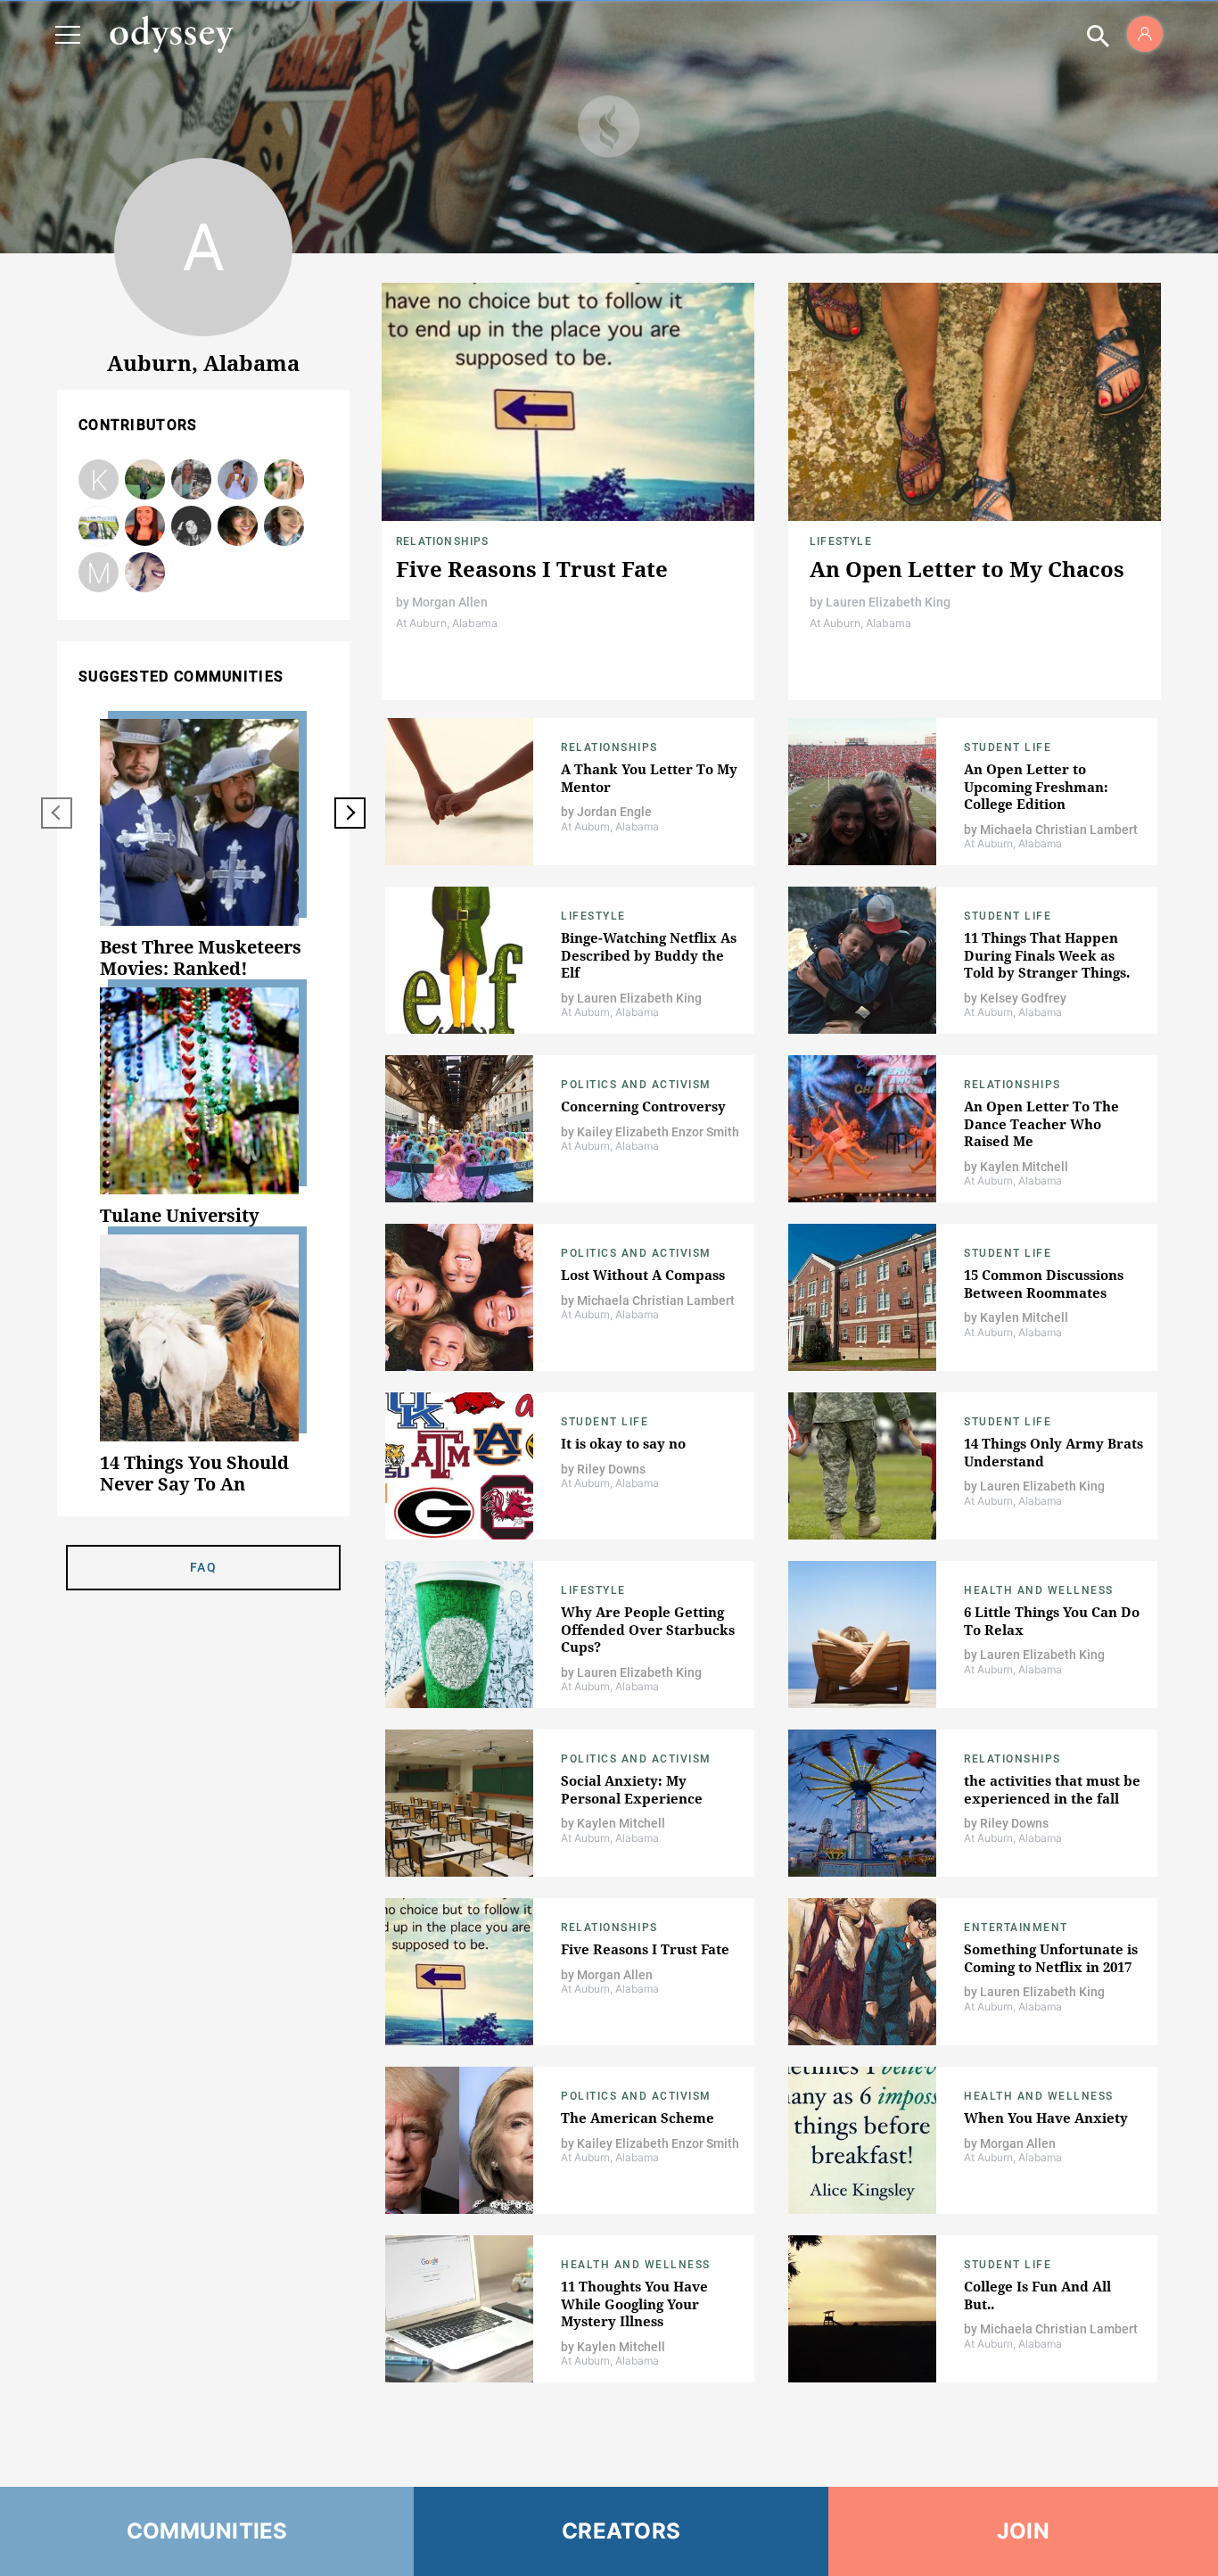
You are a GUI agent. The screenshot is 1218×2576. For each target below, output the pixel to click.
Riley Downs (238, 480)
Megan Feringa (99, 573)
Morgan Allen (284, 527)
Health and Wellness (1039, 1590)
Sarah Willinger (145, 480)
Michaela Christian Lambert (284, 480)
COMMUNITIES (207, 2531)
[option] (203, 849)
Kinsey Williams (99, 527)
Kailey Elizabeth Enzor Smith (192, 527)
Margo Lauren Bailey (238, 527)
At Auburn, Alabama (447, 623)
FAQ (203, 1567)
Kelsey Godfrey (145, 573)
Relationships (443, 541)
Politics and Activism (636, 1085)
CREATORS (621, 2531)
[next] (350, 813)
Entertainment (1016, 1928)
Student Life (1008, 747)
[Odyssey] (171, 34)
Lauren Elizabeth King (192, 480)
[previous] (57, 813)
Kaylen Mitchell (99, 480)
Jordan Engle (145, 527)
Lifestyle (841, 541)
